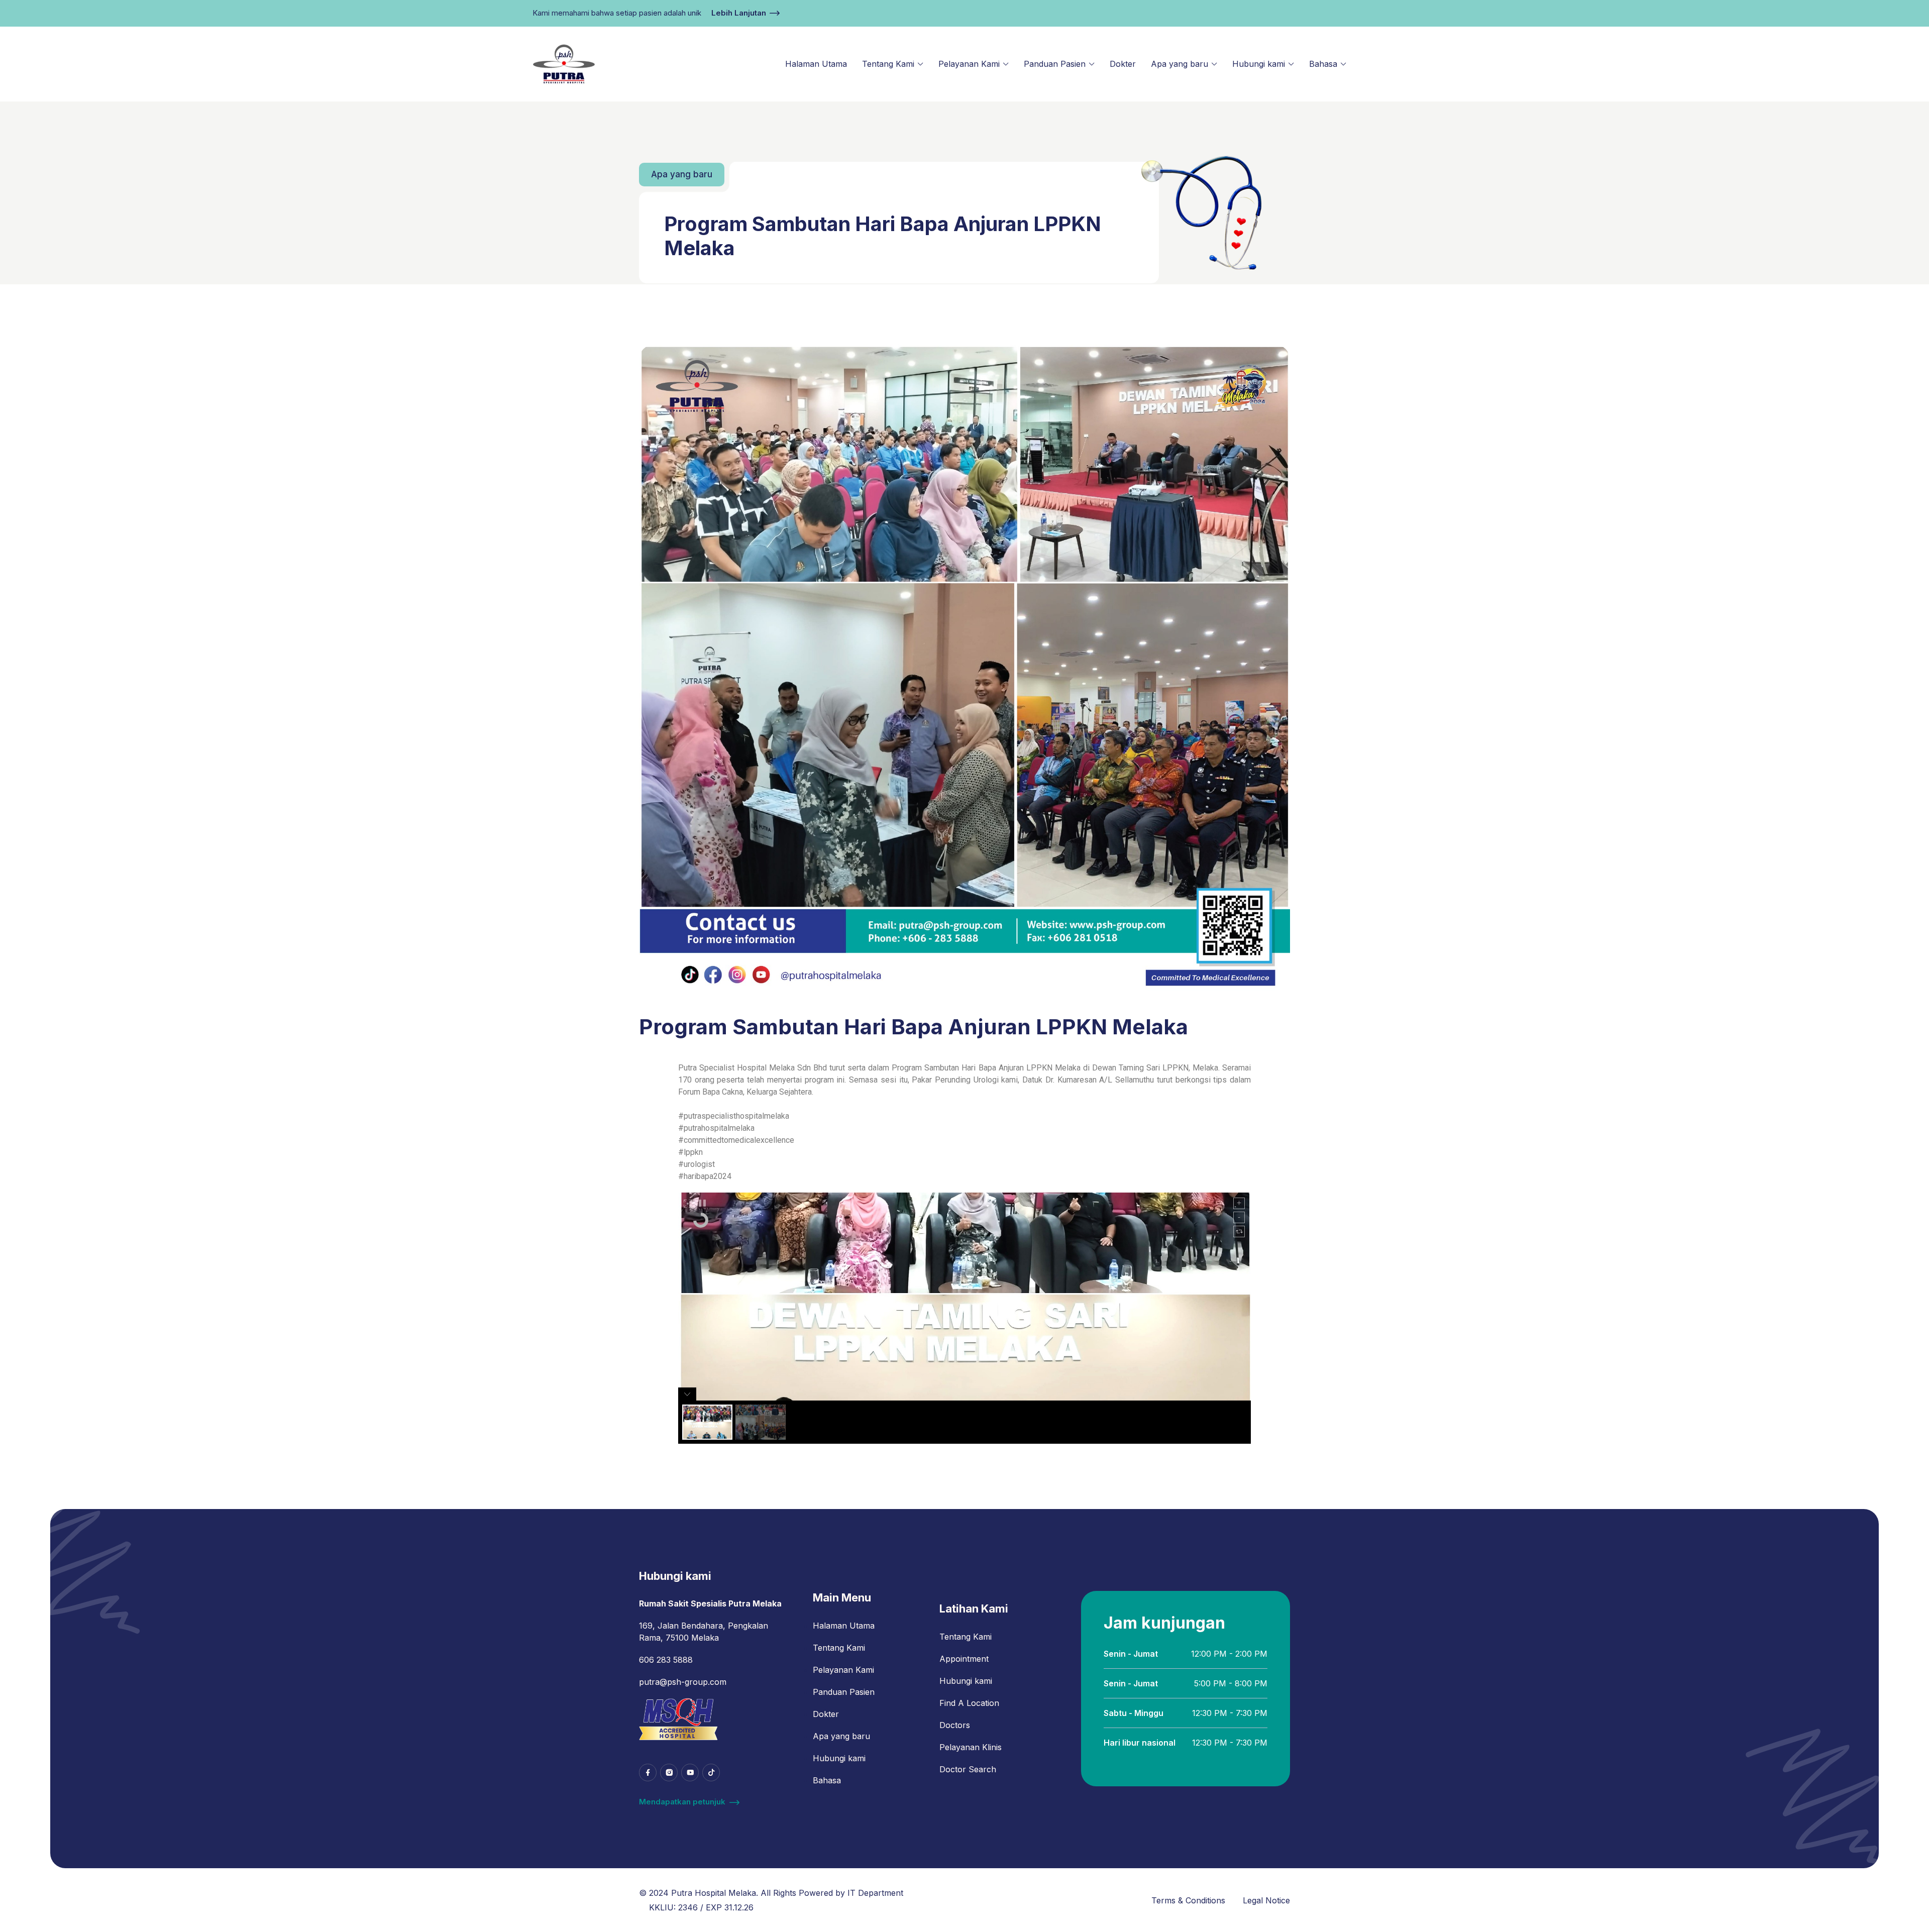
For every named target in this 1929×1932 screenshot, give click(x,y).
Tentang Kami (888, 64)
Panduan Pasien (1055, 64)
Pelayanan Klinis (971, 1747)
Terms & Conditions (1188, 1900)
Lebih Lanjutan (739, 13)
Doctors (955, 1725)
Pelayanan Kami (969, 64)
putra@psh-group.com (683, 1682)
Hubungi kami (1259, 64)
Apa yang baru (1180, 64)
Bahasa (1323, 64)
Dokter (1123, 64)
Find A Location (969, 1703)
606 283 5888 (666, 1660)
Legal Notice (1266, 1900)
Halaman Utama (816, 64)
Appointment (964, 1659)
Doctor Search (968, 1769)
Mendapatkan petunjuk (682, 1802)
